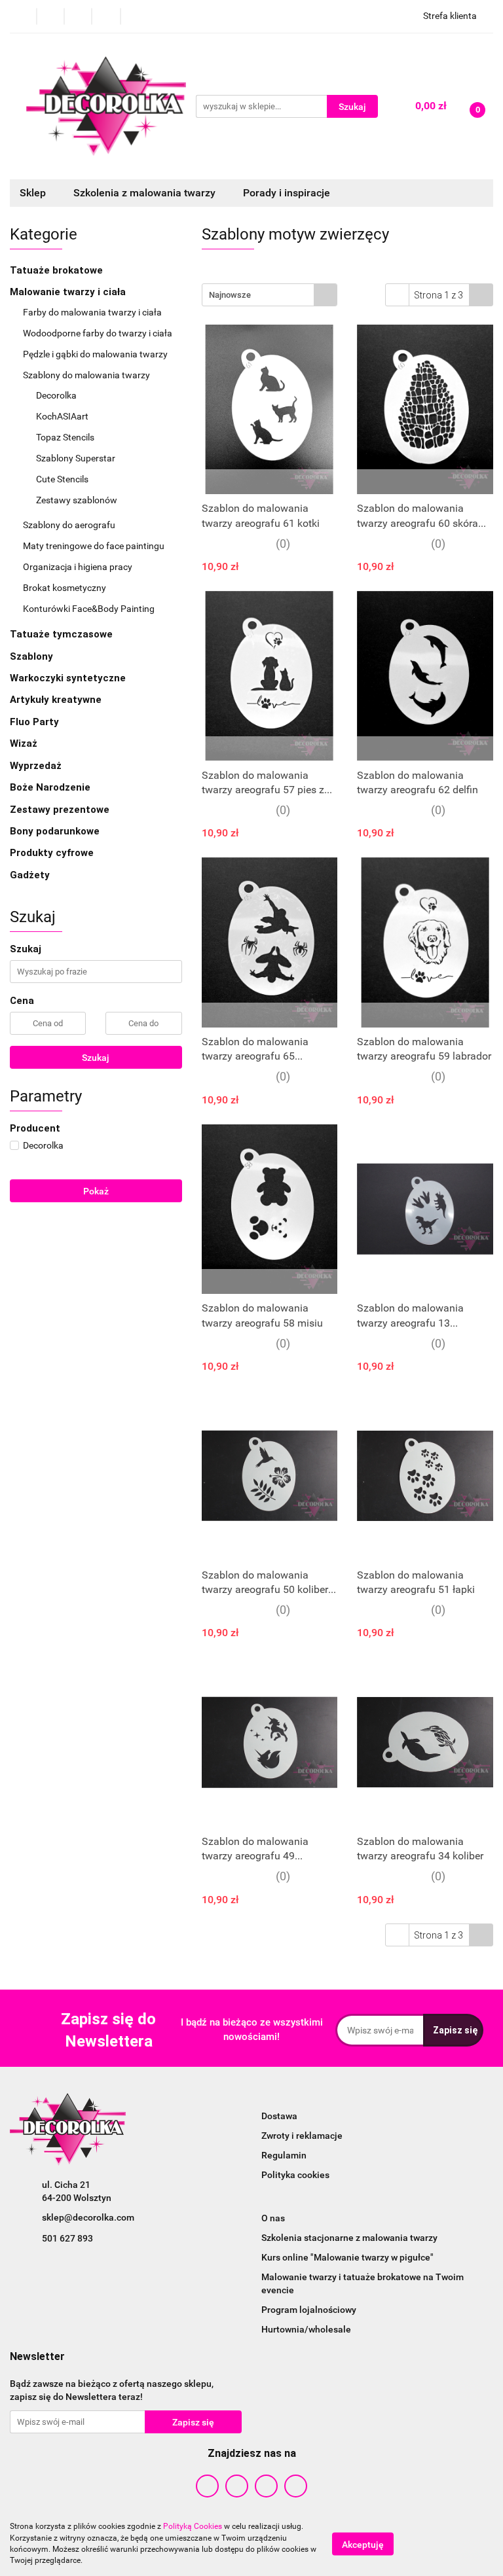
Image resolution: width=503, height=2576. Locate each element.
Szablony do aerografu (69, 525)
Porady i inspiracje (287, 193)
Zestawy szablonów (77, 500)
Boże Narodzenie (50, 787)
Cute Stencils (62, 479)
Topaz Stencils (65, 437)
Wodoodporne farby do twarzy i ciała (99, 333)
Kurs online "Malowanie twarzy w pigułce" (347, 2257)
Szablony (33, 656)
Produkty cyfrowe (53, 853)
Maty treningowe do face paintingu (95, 546)
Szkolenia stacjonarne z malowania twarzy (349, 2238)
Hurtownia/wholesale (306, 2329)
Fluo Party (36, 722)
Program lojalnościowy (309, 2310)
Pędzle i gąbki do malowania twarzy (96, 354)
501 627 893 (67, 2238)
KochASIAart (62, 416)
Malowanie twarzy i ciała (69, 292)
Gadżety (31, 875)
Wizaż (25, 743)
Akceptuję (363, 2544)
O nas (273, 2218)
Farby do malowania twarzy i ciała (93, 312)
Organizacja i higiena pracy (79, 567)
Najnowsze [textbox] (230, 295)
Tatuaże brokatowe (58, 270)
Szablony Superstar (76, 458)
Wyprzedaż (36, 766)
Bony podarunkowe (55, 831)
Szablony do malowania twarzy (87, 375)
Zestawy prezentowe (60, 810)
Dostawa (279, 2116)
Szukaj (96, 1058)
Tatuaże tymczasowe (63, 634)
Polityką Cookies (193, 2526)
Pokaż (96, 1191)
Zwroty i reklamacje (302, 2136)
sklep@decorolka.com (88, 2217)
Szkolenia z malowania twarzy (146, 193)
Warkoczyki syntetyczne (69, 678)
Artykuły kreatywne (57, 700)
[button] (37, 2357)
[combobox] (270, 295)
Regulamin (284, 2155)
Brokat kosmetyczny (65, 588)
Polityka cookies (295, 2175)
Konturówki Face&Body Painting (89, 609)
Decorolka (57, 395)
